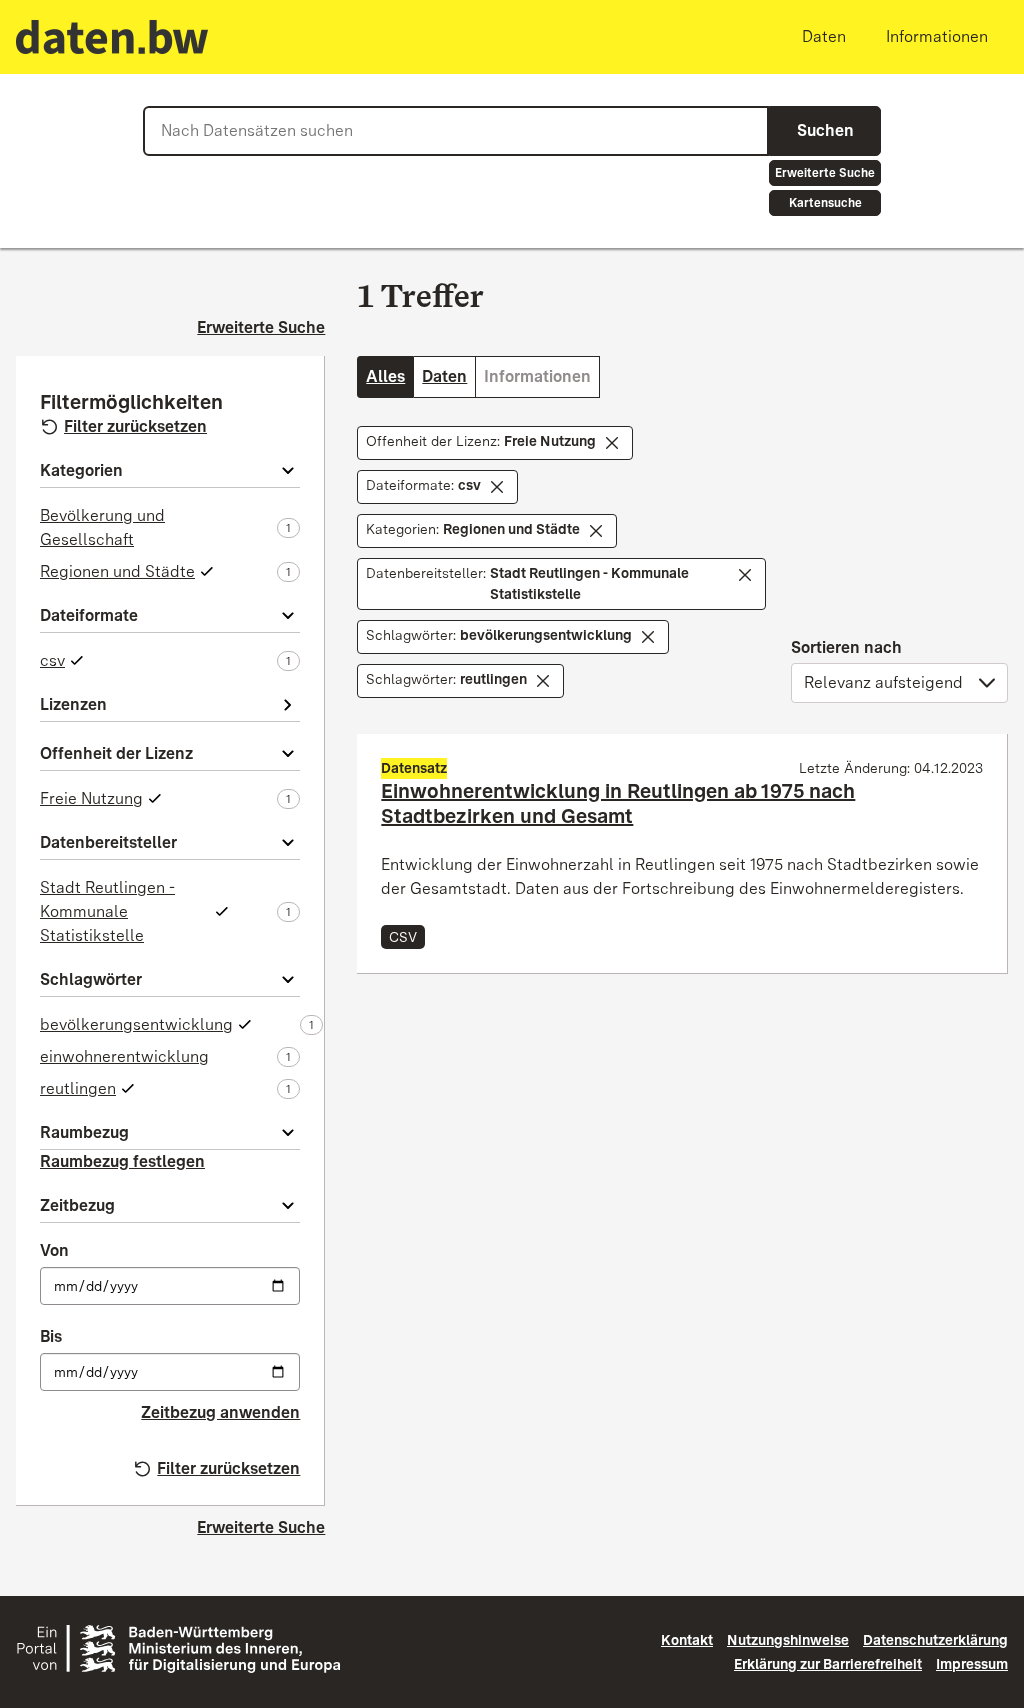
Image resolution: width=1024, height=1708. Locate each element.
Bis (51, 1336)
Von (54, 1250)
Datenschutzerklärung (935, 1640)
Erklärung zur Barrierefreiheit (828, 1664)
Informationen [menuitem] (937, 36)
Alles (385, 376)
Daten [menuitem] (824, 36)
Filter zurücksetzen (135, 426)
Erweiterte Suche (825, 173)
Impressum (972, 1664)
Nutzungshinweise (788, 1640)
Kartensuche (825, 203)
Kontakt (687, 1640)
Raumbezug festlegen (122, 1161)
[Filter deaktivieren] (612, 443)
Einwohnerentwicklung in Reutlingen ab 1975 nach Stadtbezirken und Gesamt (618, 803)
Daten (444, 376)
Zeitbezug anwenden (220, 1412)
